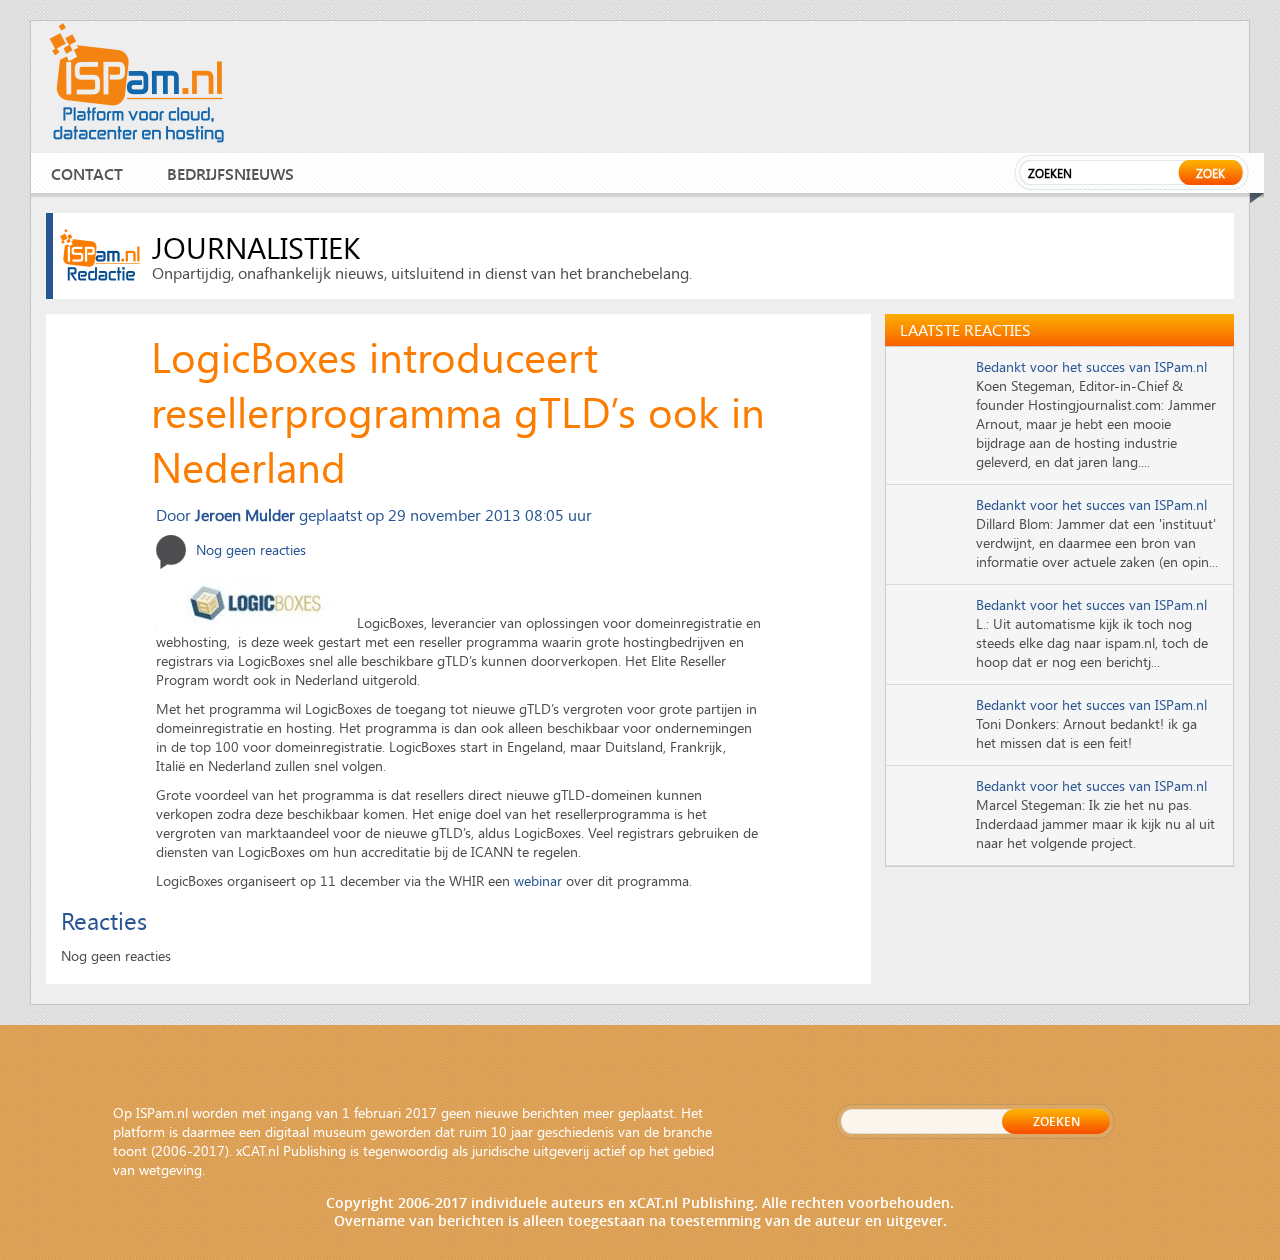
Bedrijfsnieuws (230, 173)
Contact (87, 173)
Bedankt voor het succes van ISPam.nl (1091, 366)
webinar (538, 880)
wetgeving (170, 1169)
